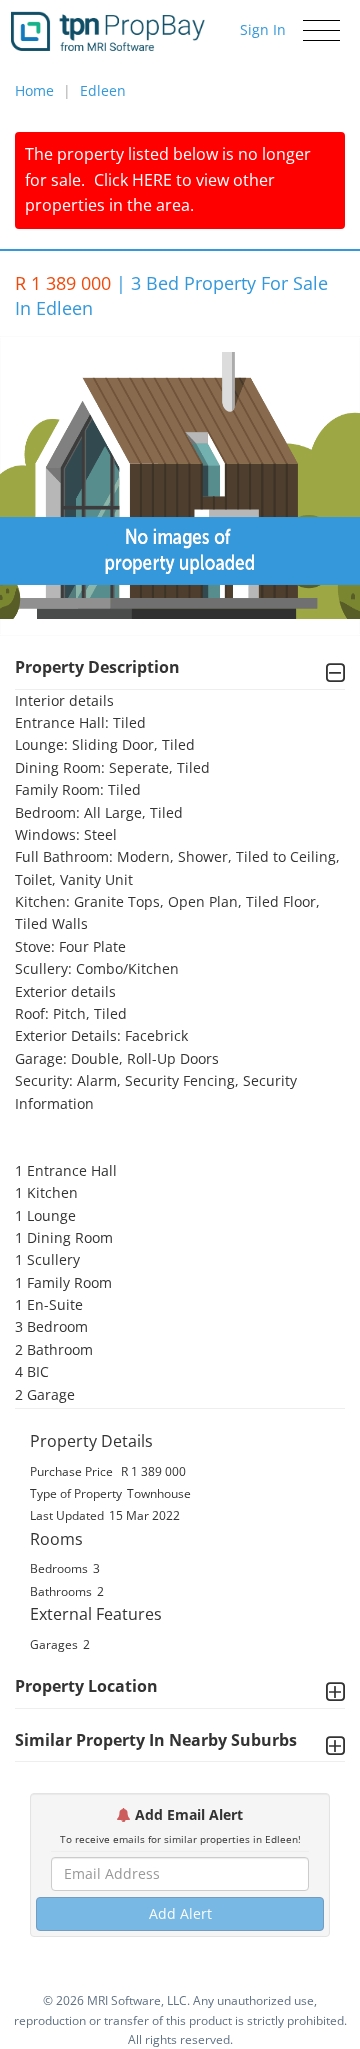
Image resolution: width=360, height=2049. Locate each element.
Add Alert (180, 1913)
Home (34, 90)
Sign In (263, 29)
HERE (152, 180)
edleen (103, 90)
